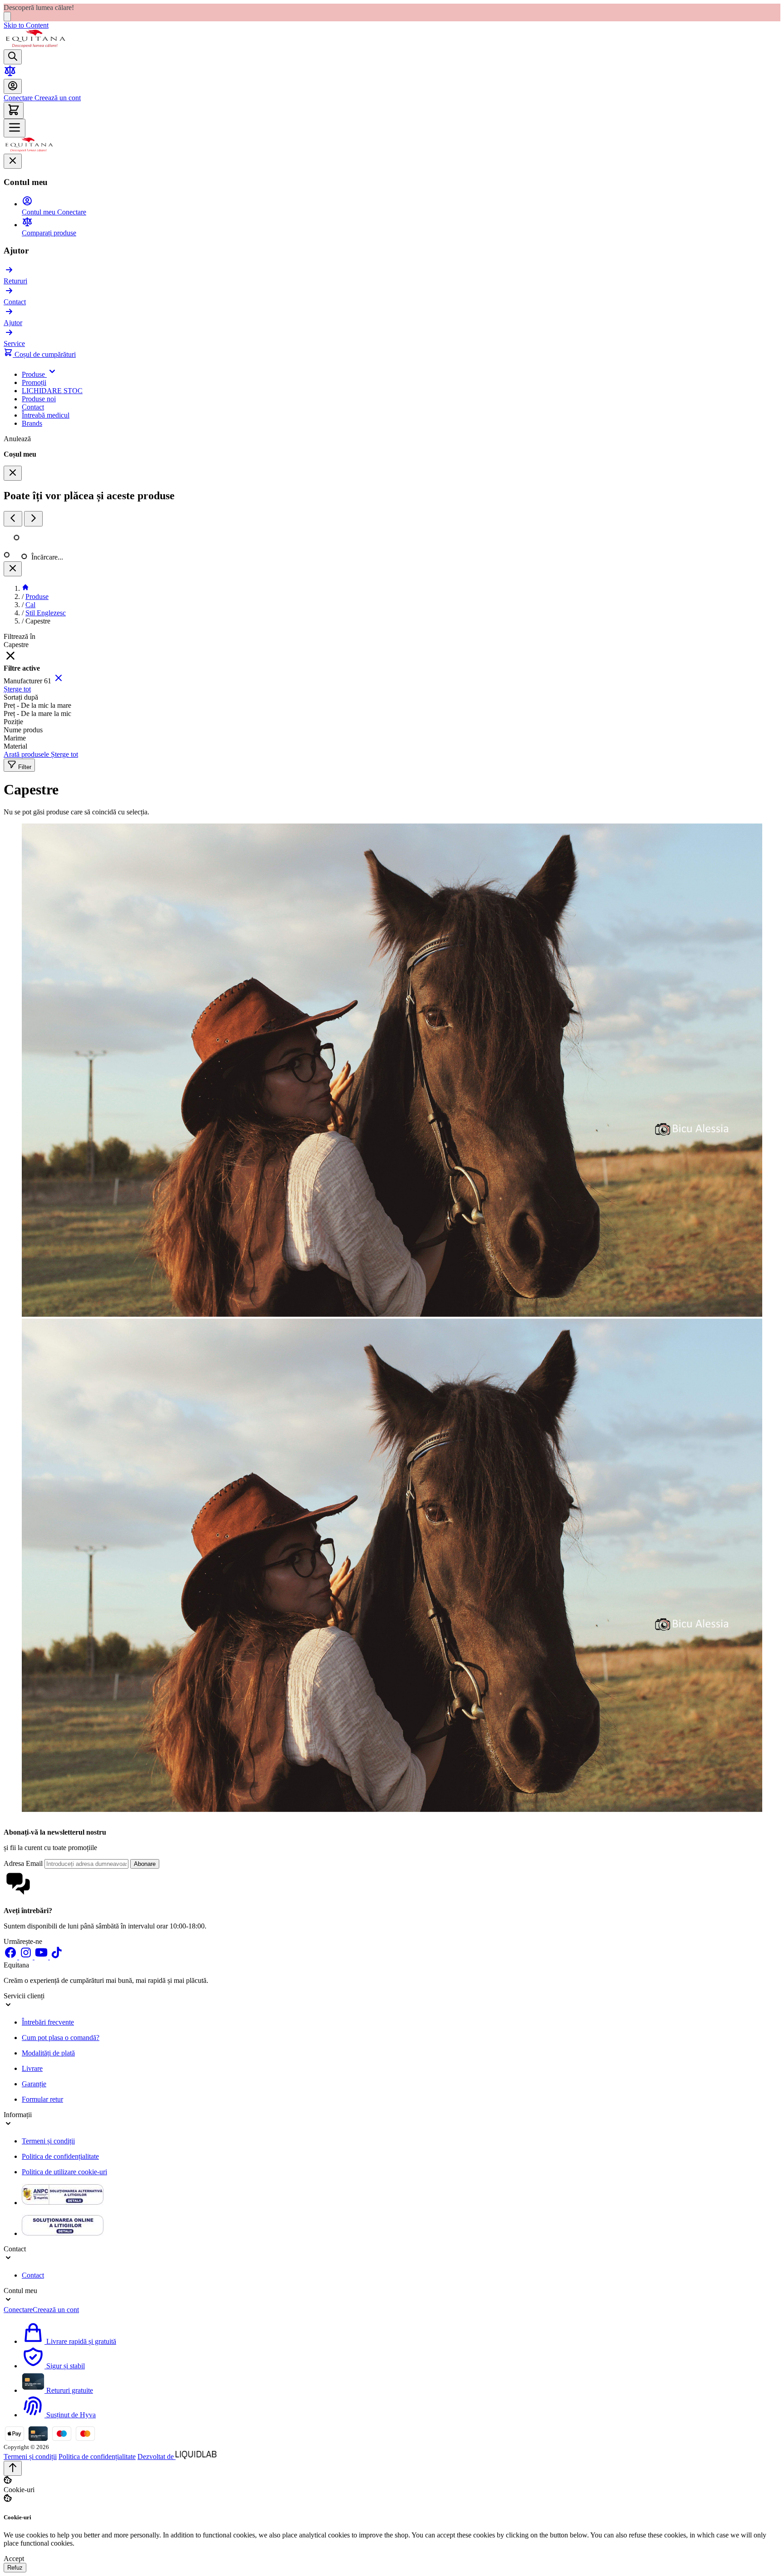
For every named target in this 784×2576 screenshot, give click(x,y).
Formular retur (42, 2099)
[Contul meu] (13, 86)
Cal (30, 605)
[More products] (33, 519)
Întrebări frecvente (48, 2022)
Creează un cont (57, 98)
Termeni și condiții (48, 2141)
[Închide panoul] (13, 569)
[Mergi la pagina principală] (35, 45)
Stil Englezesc (46, 613)
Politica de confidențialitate (60, 2156)
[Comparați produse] (10, 75)
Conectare (18, 98)
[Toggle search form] (13, 57)
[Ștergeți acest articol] (59, 681)
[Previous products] (13, 519)
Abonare (145, 1864)
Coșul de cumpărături (44, 354)
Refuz (15, 2568)
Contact (33, 2275)
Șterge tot (17, 689)
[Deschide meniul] (15, 128)
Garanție (34, 2084)
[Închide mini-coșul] (13, 473)
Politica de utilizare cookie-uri (64, 2172)
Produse (37, 597)
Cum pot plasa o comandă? (61, 2038)
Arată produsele (27, 754)
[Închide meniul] (13, 161)
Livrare (32, 2068)
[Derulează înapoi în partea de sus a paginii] (13, 2468)
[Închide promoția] (7, 17)
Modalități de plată (48, 2053)
